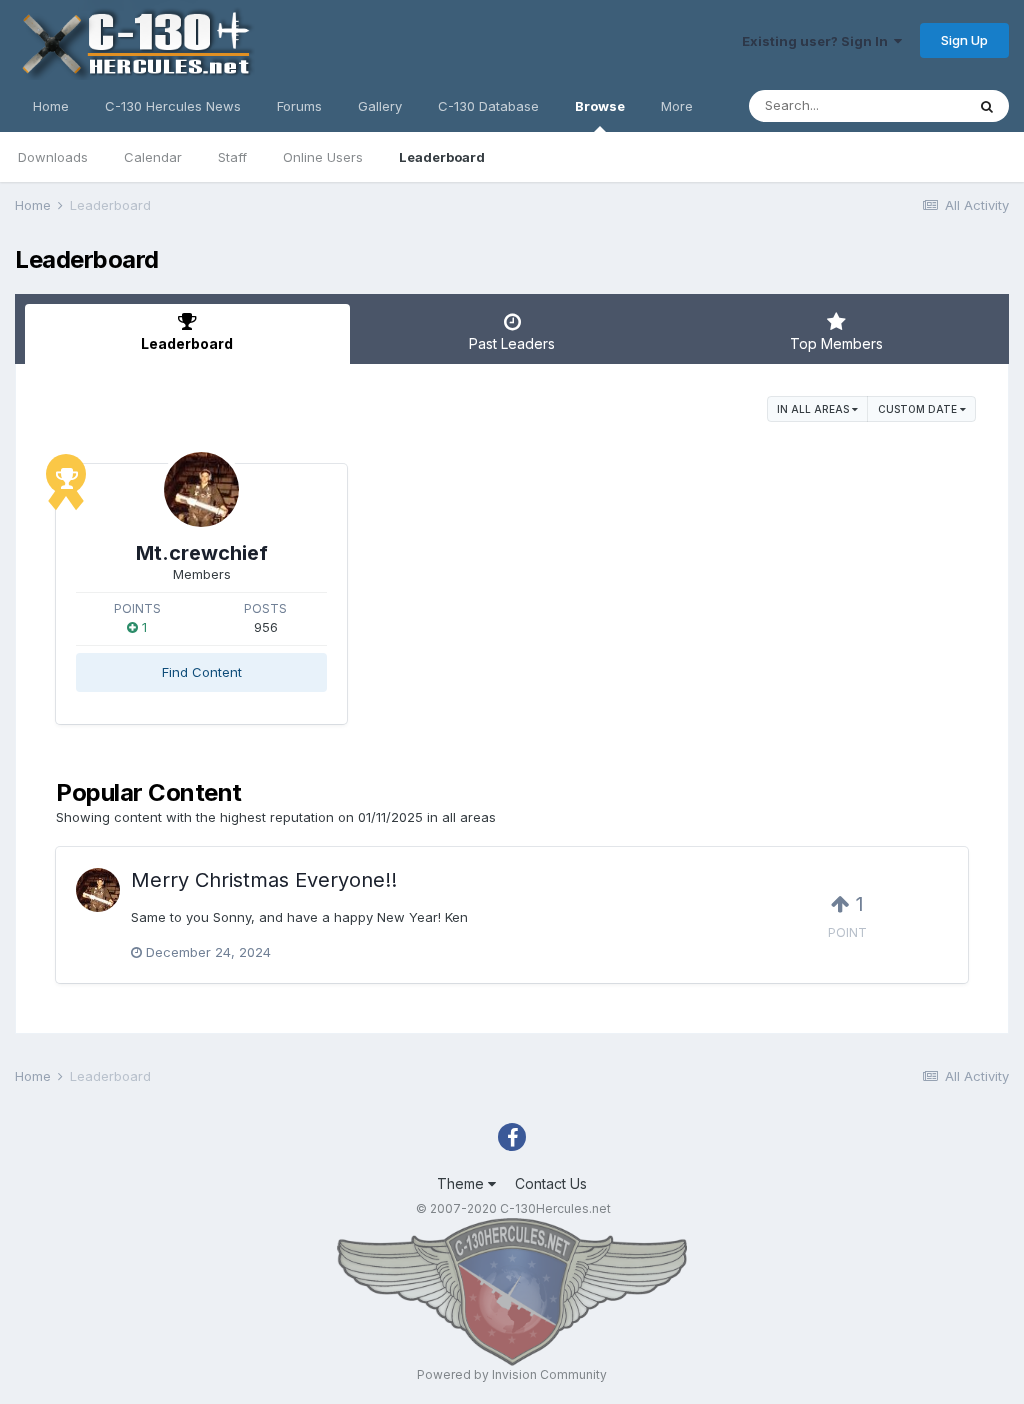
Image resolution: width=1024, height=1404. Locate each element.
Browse (600, 106)
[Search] (987, 106)
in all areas (814, 409)
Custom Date (919, 409)
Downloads (53, 157)
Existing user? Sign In (818, 41)
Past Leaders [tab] (512, 343)
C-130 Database (488, 106)
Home (51, 106)
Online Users (323, 157)
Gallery (380, 106)
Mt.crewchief (202, 553)
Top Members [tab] (836, 343)
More (677, 106)
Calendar (153, 157)
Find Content (202, 672)
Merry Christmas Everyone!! (264, 880)
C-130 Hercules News (173, 106)
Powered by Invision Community (512, 1374)
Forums (299, 106)
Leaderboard (442, 157)
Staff (232, 157)
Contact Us (551, 1183)
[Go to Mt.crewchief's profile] (201, 489)
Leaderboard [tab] (187, 343)
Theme (462, 1183)
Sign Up (964, 40)
